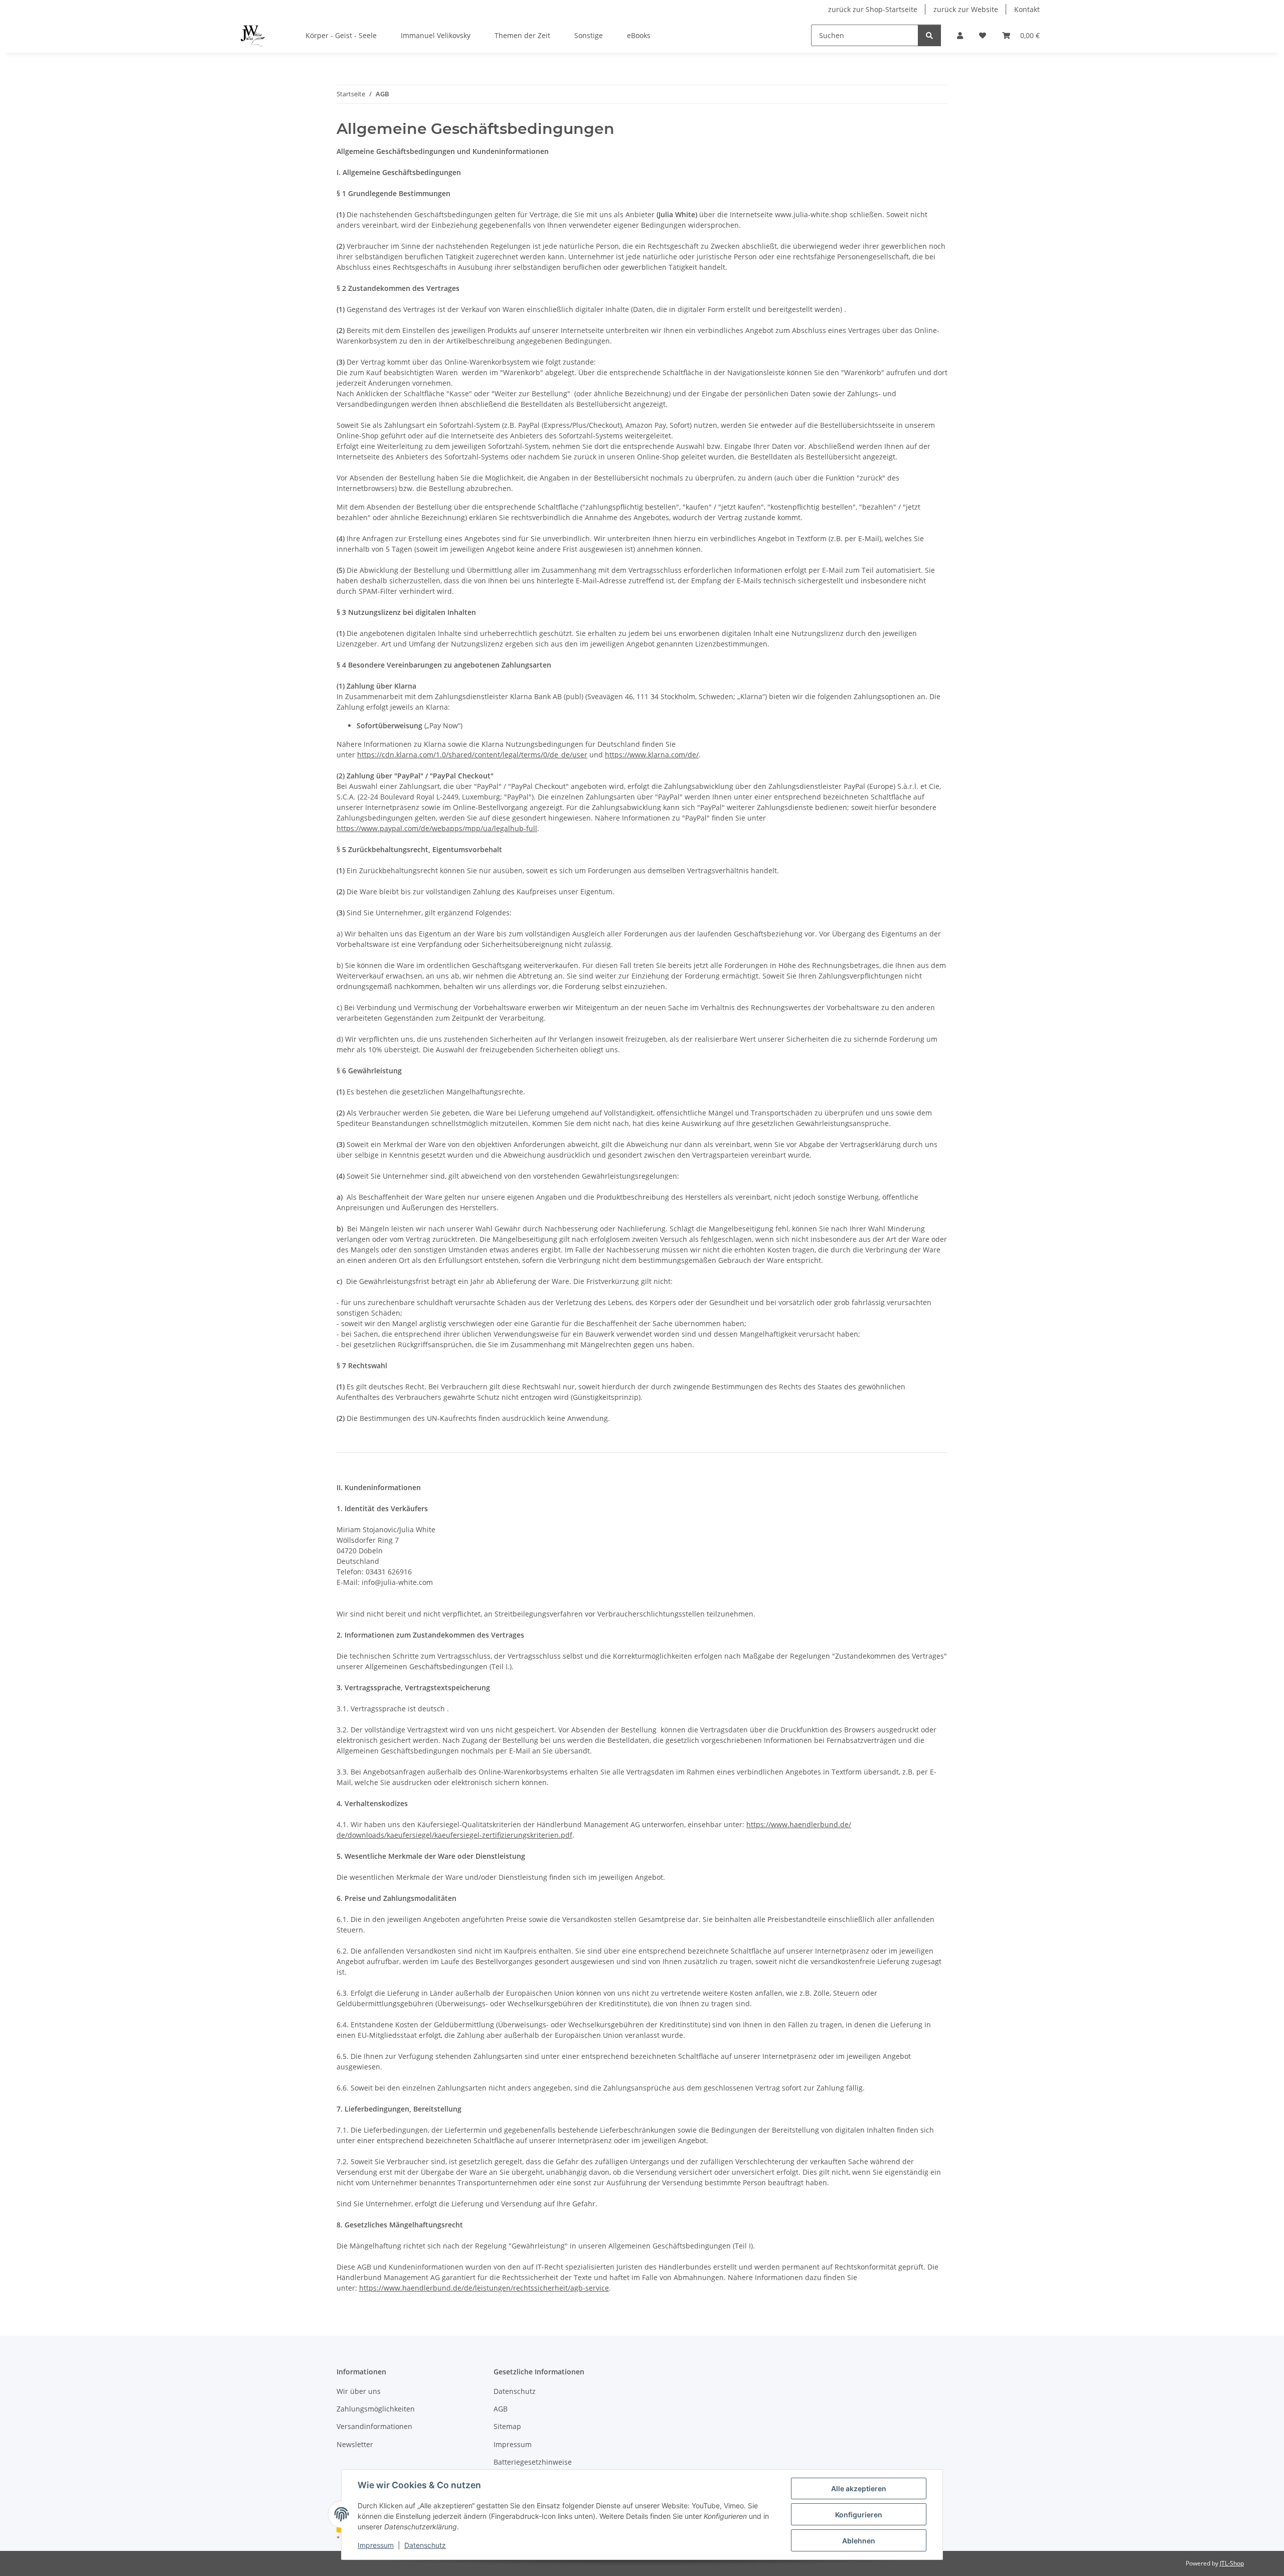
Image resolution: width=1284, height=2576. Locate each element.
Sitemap (507, 2426)
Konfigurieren (859, 2515)
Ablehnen (859, 2541)
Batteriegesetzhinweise (533, 2462)
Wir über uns (359, 2391)
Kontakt (1027, 9)
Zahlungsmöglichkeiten (376, 2409)
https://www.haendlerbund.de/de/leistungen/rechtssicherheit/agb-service (484, 2288)
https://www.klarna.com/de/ (652, 755)
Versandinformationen (374, 2426)
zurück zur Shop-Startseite (873, 9)
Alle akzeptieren (859, 2488)
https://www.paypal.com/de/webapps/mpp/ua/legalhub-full (437, 828)
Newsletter (355, 2444)
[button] (960, 35)
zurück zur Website (966, 9)
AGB (501, 2409)
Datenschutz (425, 2545)
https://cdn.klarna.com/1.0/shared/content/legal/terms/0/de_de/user (472, 755)
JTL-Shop (1232, 2563)
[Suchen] (929, 35)
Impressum (376, 2545)
